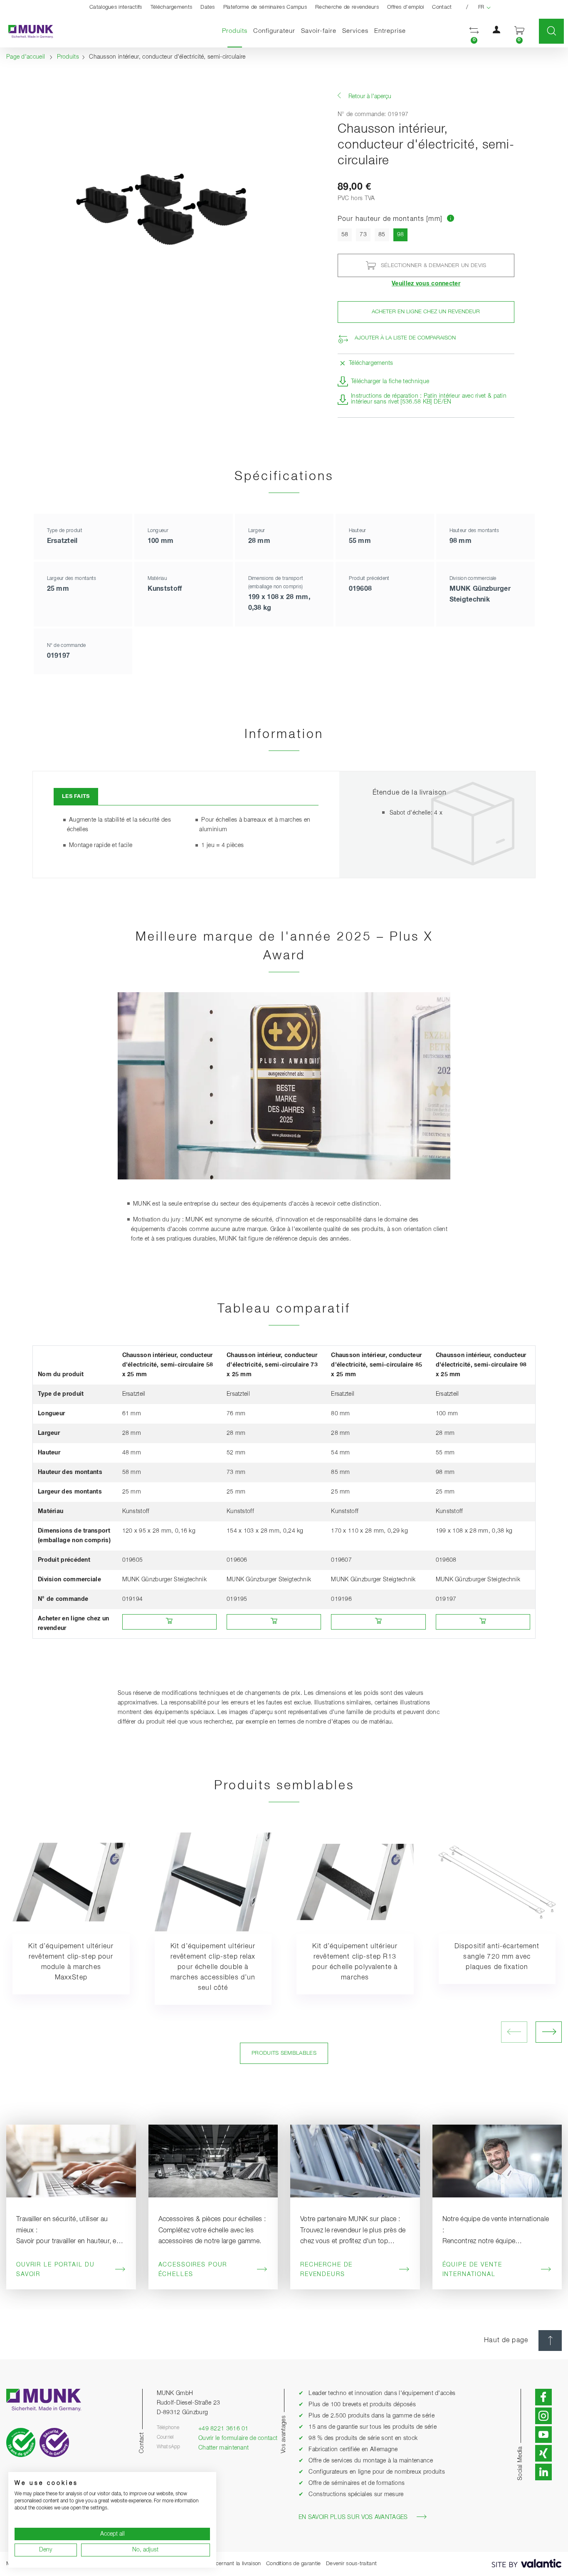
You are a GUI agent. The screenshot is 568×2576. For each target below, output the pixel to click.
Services (355, 31)
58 (345, 235)
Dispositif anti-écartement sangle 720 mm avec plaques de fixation (497, 1957)
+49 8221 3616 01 (223, 2429)
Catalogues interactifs (116, 7)
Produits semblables (284, 2053)
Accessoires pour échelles (193, 2270)
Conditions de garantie (294, 2564)
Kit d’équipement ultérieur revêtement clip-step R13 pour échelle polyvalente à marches (355, 1962)
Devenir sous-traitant (351, 2564)
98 (403, 234)
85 (382, 235)
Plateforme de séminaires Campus (265, 7)
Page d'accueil (26, 57)
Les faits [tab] (76, 796)
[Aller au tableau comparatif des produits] (451, 219)
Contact (442, 7)
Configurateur (274, 31)
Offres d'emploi (406, 7)
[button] (474, 31)
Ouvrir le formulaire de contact (238, 2438)
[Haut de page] (550, 2341)
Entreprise (390, 31)
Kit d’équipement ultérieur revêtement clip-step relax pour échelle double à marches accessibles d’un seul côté (213, 1967)
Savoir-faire (319, 31)
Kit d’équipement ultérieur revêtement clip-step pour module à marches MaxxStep (71, 1962)
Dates (208, 7)
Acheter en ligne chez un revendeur (426, 312)
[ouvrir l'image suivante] (549, 2032)
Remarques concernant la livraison (219, 2564)
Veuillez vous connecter (426, 284)
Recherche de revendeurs (347, 7)
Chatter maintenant (223, 2448)
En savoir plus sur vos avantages (353, 2517)
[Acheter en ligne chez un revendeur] (169, 1622)
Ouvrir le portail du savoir (56, 2270)
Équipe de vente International (472, 2270)
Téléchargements (172, 7)
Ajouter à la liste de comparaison (405, 338)
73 (363, 235)
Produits (236, 31)
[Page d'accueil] (27, 31)
